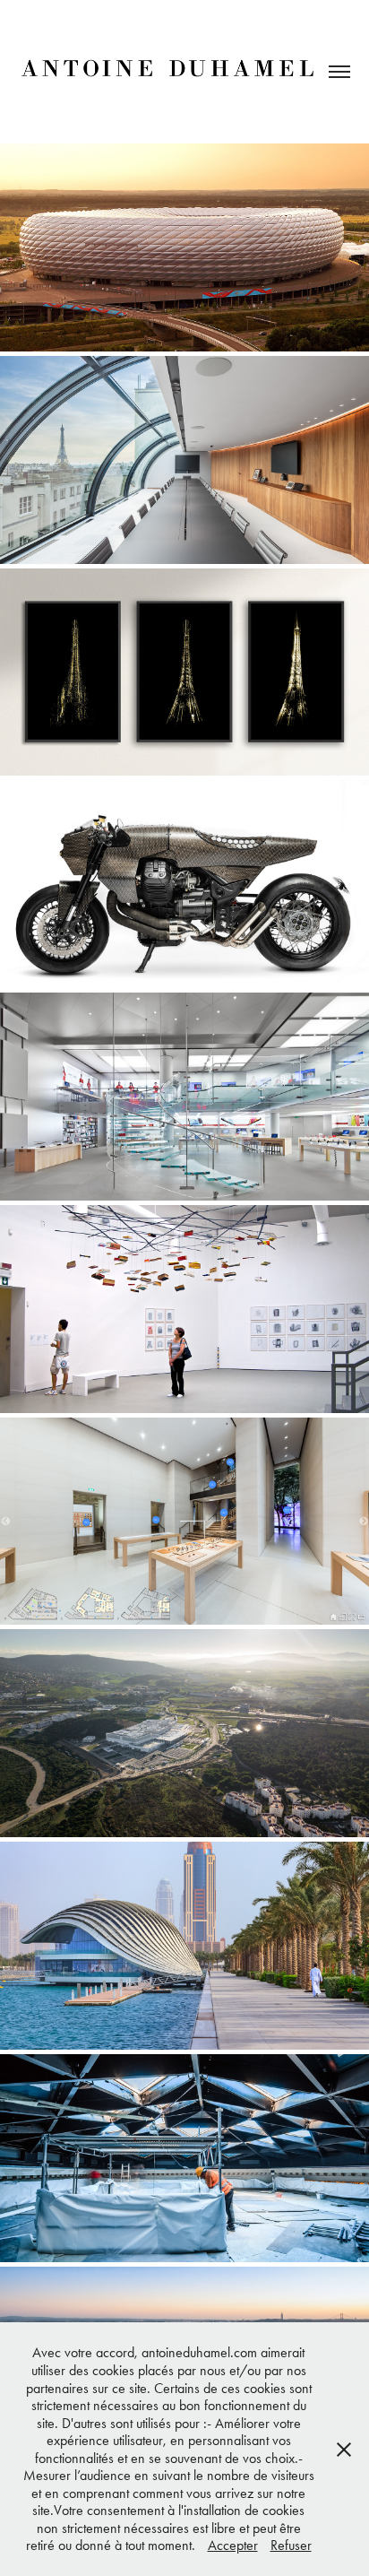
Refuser (291, 2545)
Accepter (233, 2545)
